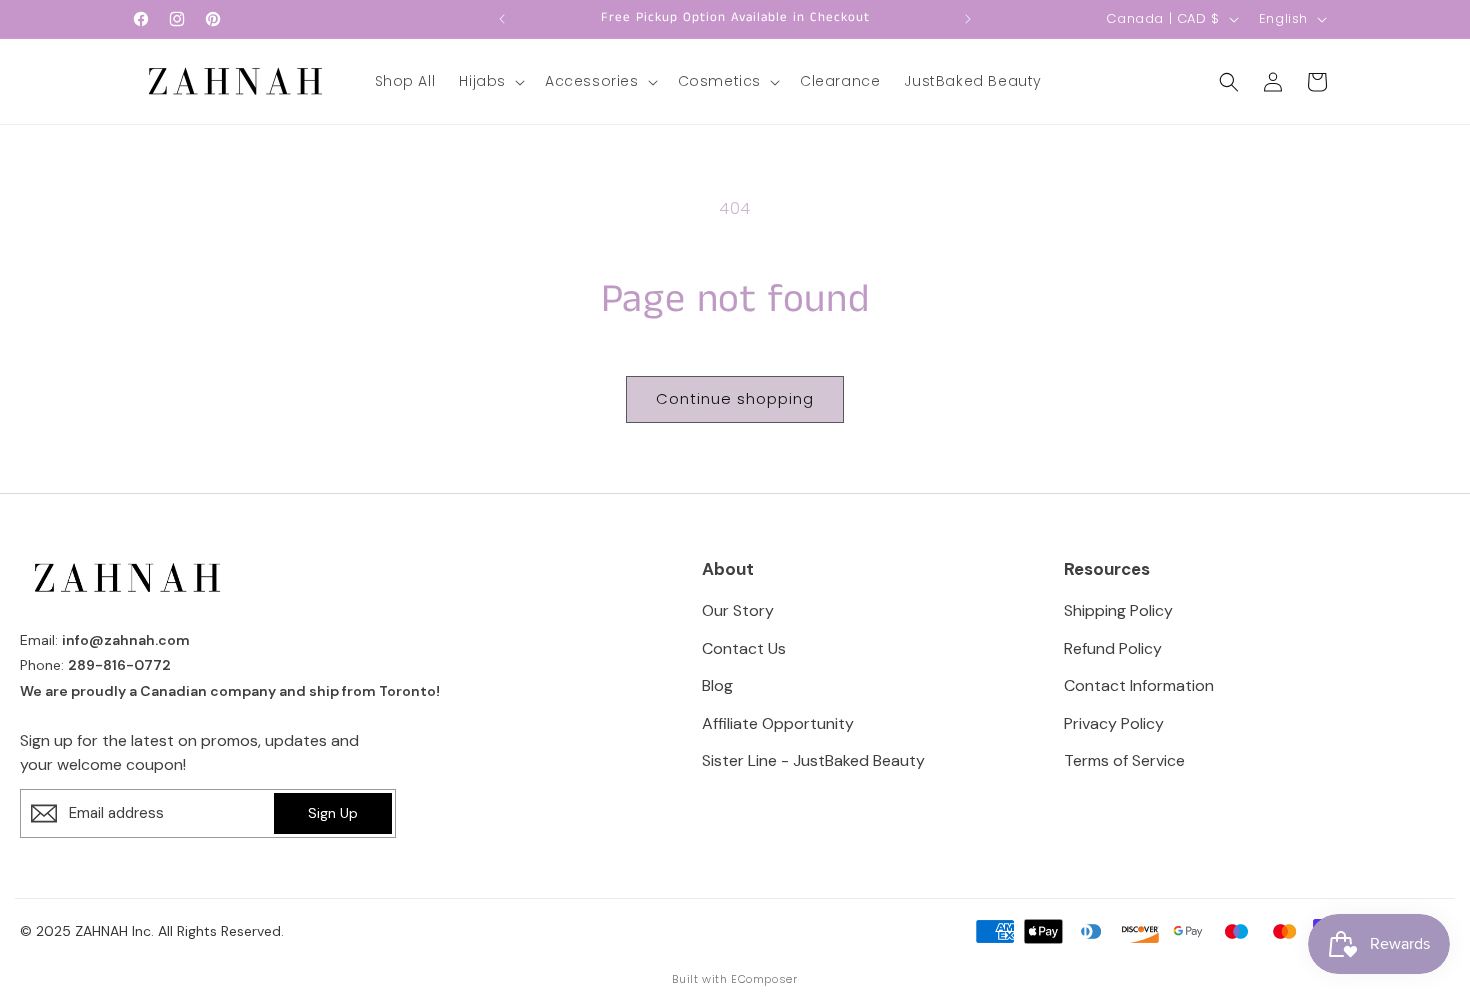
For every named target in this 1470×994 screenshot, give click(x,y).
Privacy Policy (1114, 723)
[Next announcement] (968, 19)
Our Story (738, 610)
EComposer (764, 979)
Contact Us (744, 648)
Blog (717, 685)
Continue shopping (735, 398)
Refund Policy (1113, 648)
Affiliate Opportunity (778, 723)
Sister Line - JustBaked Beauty (813, 760)
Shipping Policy (1118, 610)
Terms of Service (1124, 760)
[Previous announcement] (502, 19)
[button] (490, 81)
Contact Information (1139, 685)
